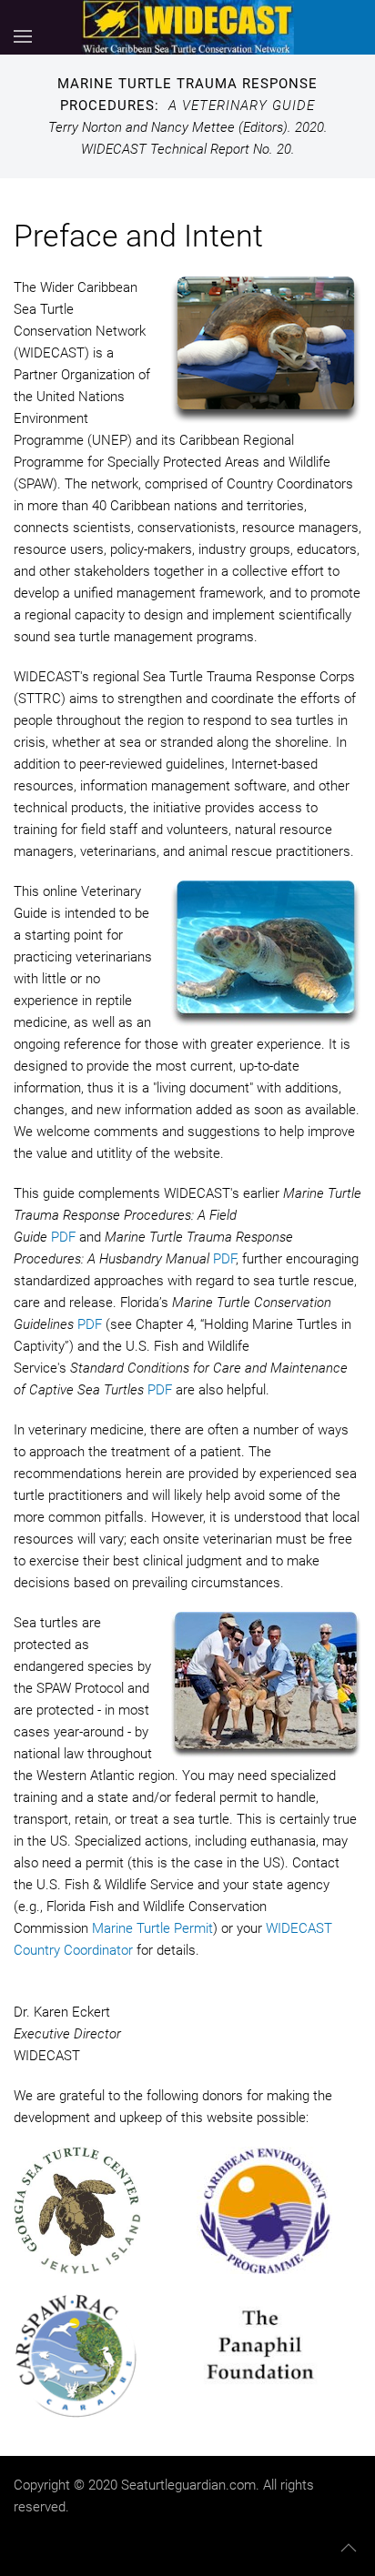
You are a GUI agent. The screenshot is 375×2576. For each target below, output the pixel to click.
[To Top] (349, 2548)
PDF (63, 1237)
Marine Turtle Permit (152, 1928)
